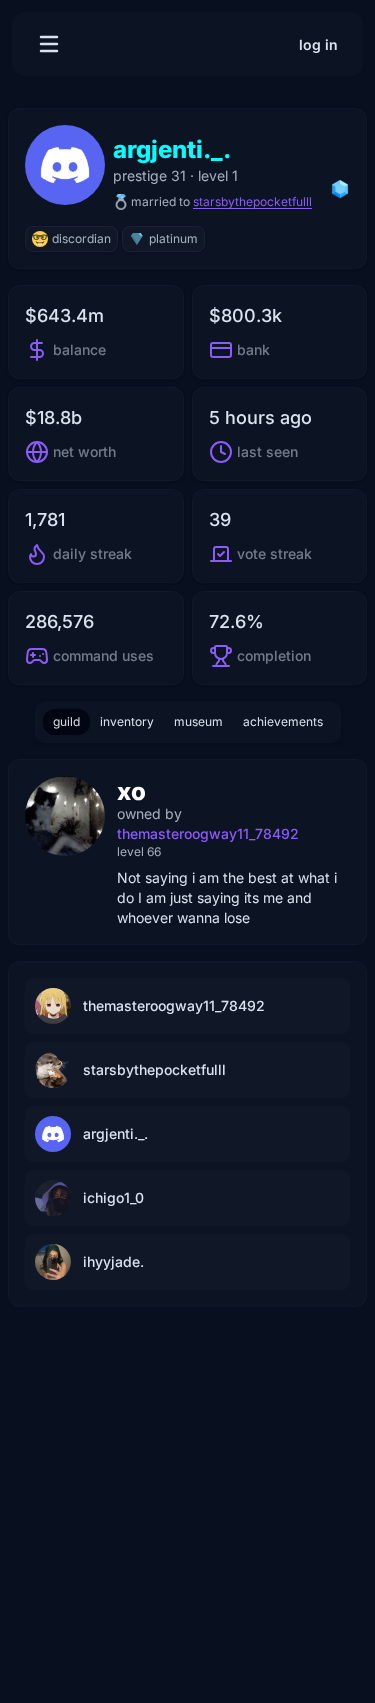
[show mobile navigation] (49, 44)
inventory (127, 721)
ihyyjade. (113, 1261)
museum (198, 721)
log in (318, 44)
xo (131, 791)
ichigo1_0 (113, 1197)
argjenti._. (172, 149)
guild (66, 721)
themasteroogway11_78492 (208, 833)
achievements (283, 721)
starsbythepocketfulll (252, 201)
